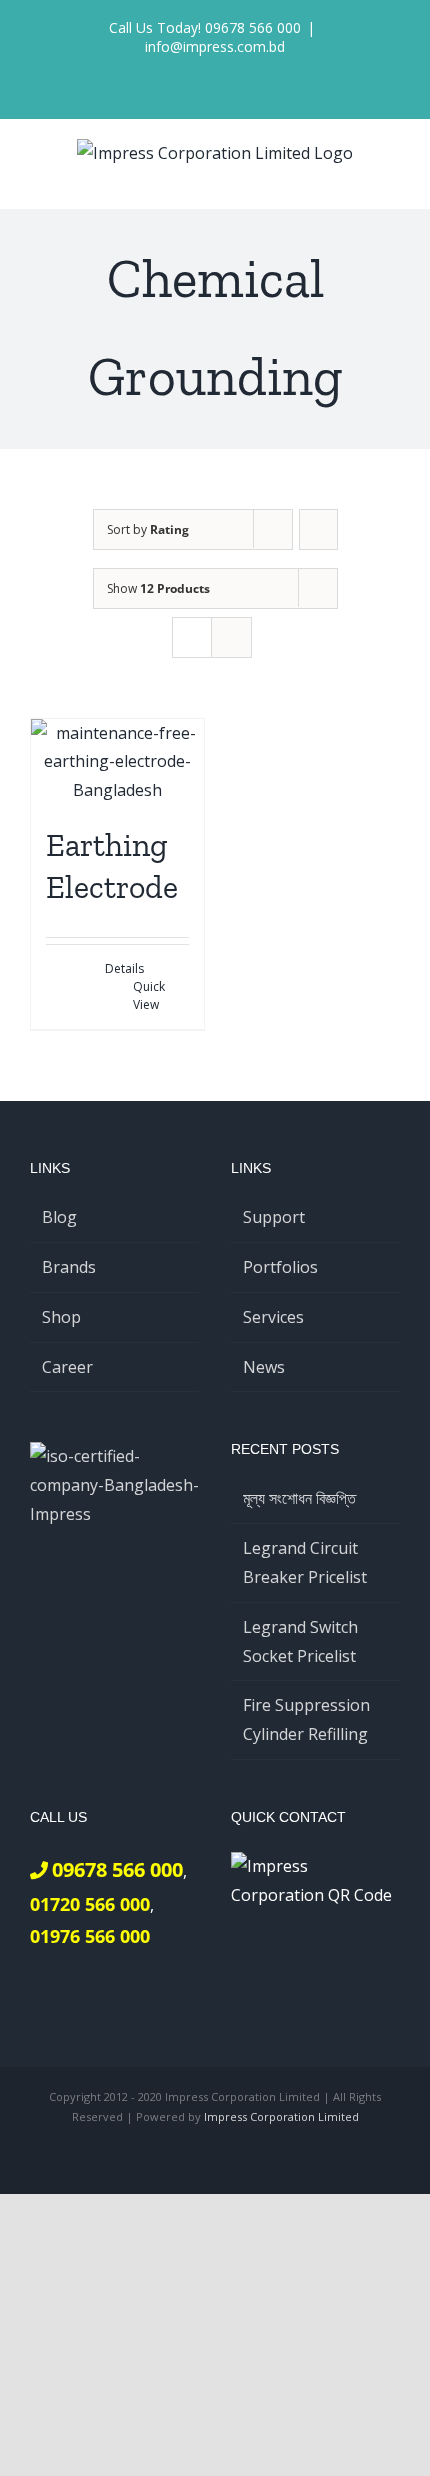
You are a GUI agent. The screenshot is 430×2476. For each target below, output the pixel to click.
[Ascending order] (318, 529)
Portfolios (280, 1267)
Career (67, 1367)
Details (124, 968)
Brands (69, 1267)
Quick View (149, 995)
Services (273, 1317)
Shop (61, 1317)
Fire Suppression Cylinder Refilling (306, 1719)
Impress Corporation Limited (281, 2116)
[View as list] (231, 637)
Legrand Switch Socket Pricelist (300, 1641)
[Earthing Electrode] (117, 762)
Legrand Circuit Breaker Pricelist (305, 1562)
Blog (59, 1217)
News (264, 1367)
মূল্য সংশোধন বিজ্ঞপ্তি (299, 1498)
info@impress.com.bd (215, 46)
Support (274, 1217)
